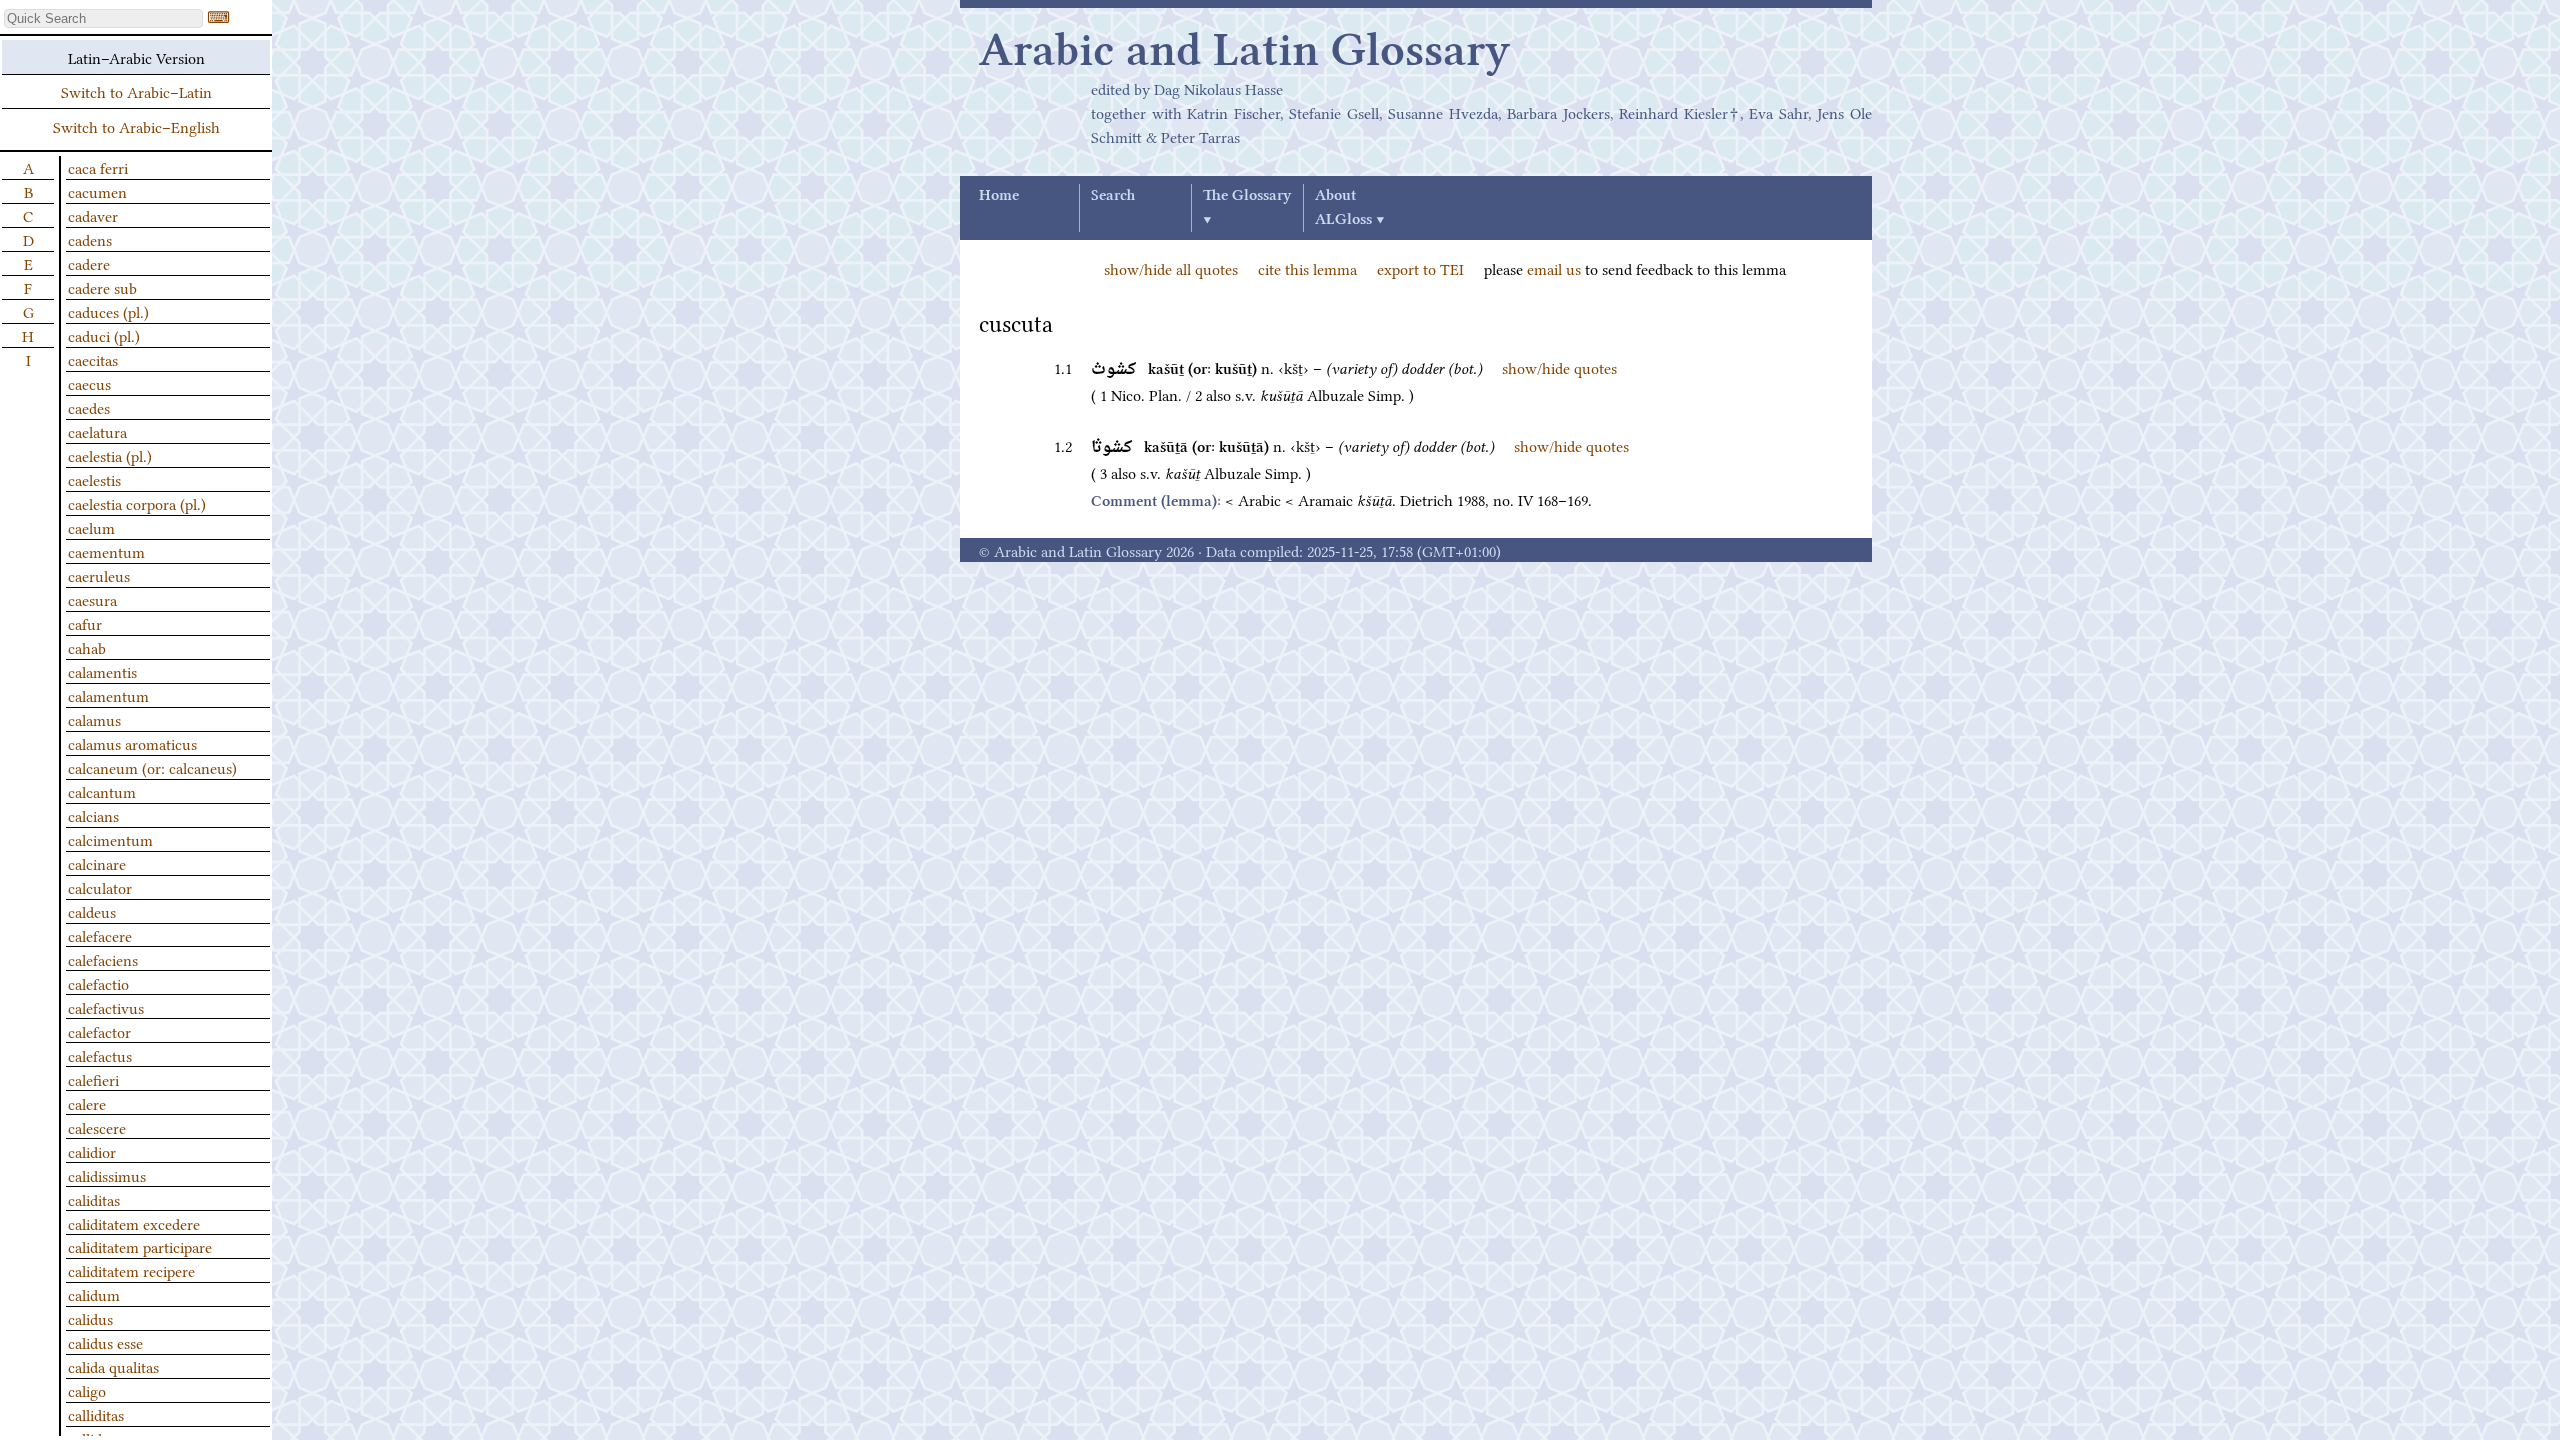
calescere (97, 1127)
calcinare (97, 863)
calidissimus (107, 1175)
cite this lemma (1307, 268)
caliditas (94, 1199)
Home (999, 196)
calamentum (108, 695)
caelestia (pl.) (110, 455)
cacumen (97, 191)
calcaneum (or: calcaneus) (152, 767)
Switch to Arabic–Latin (136, 91)
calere (87, 1103)
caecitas (93, 359)
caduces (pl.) (108, 311)
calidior (92, 1151)
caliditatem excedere (134, 1223)
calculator (100, 887)
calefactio (98, 983)
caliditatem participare (140, 1246)
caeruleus (99, 575)
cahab (87, 647)
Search (1113, 196)
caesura (92, 599)
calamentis (102, 671)
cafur (85, 623)
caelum (91, 527)
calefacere (100, 935)
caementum (106, 551)
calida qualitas (113, 1366)
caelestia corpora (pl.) (137, 503)
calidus (90, 1318)
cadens (90, 239)
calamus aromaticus (132, 743)
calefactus (100, 1055)
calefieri (93, 1079)
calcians (93, 815)
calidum (94, 1294)
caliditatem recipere (131, 1270)
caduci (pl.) (104, 335)
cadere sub (102, 287)
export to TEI (1420, 268)
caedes (89, 407)
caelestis (94, 479)
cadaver (93, 215)
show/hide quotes (1559, 367)
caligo (87, 1390)
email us (1554, 268)
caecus (89, 383)
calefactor (99, 1031)
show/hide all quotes (1171, 268)
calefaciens (103, 959)
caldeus (92, 911)
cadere (89, 263)
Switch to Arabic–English (136, 126)
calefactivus (106, 1007)
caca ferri (98, 167)
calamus (94, 719)
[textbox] (103, 18)
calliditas (96, 1414)
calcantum (102, 791)
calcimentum (110, 839)
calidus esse (105, 1342)
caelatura (97, 431)
